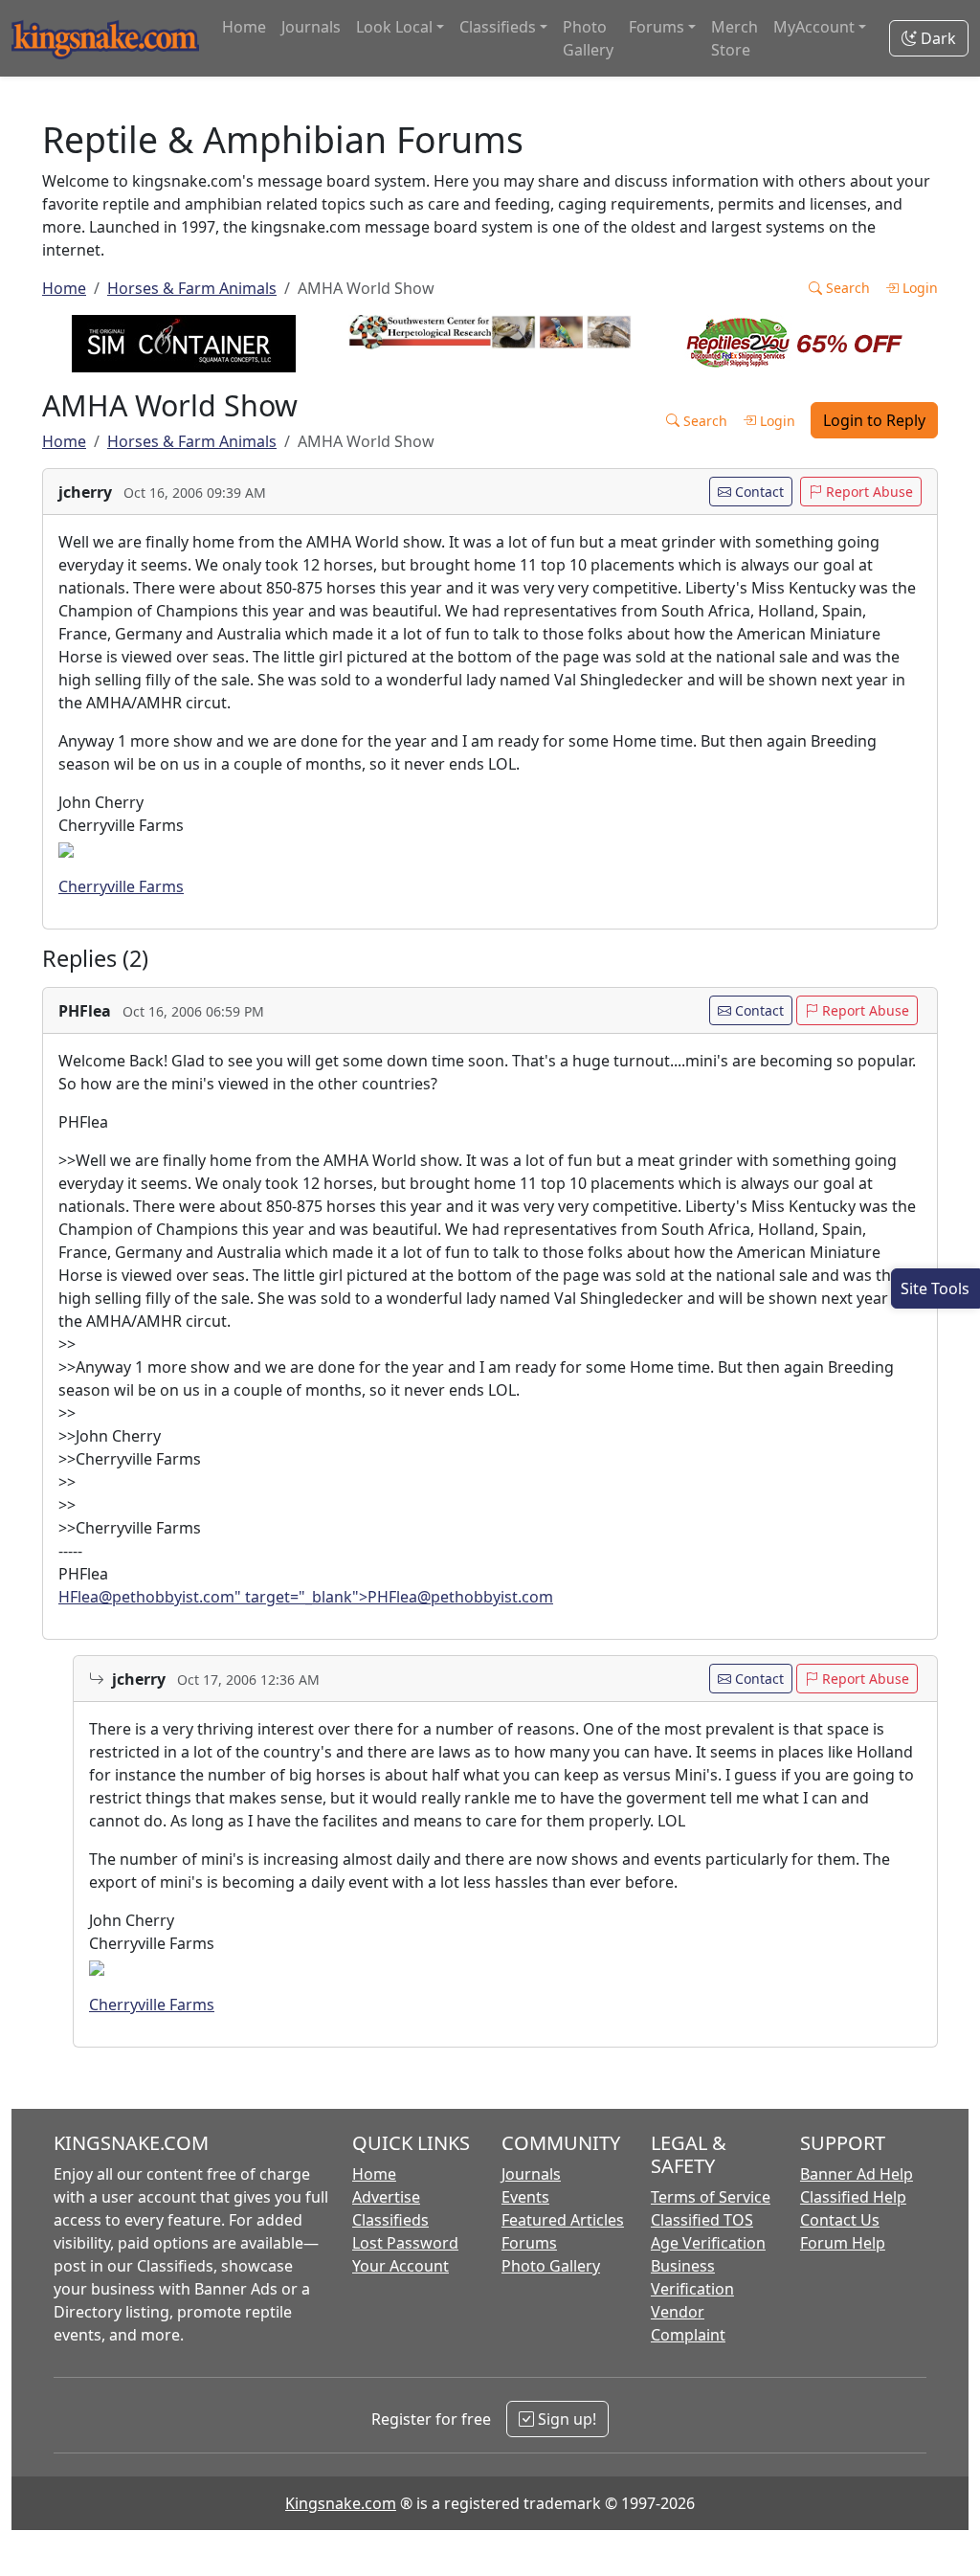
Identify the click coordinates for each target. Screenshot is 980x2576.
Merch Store (735, 38)
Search (846, 288)
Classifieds (390, 2220)
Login (918, 288)
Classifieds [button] (498, 27)
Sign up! (565, 2419)
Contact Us (840, 2220)
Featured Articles (563, 2220)
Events (525, 2197)
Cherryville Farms (121, 886)
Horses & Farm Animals (192, 288)
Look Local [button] (394, 27)
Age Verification (708, 2243)
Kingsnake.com (341, 2503)
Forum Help (843, 2243)
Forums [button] (657, 27)
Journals (311, 27)
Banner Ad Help (857, 2174)
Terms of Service (711, 2197)
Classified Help (853, 2197)
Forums (529, 2243)
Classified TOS (702, 2220)
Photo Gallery (588, 38)
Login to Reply (874, 420)
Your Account (401, 2266)
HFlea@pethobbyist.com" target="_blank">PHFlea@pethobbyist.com (306, 1597)
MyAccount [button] (814, 27)
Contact (757, 492)
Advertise (386, 2197)
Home (244, 27)
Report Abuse (868, 492)
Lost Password (405, 2243)
